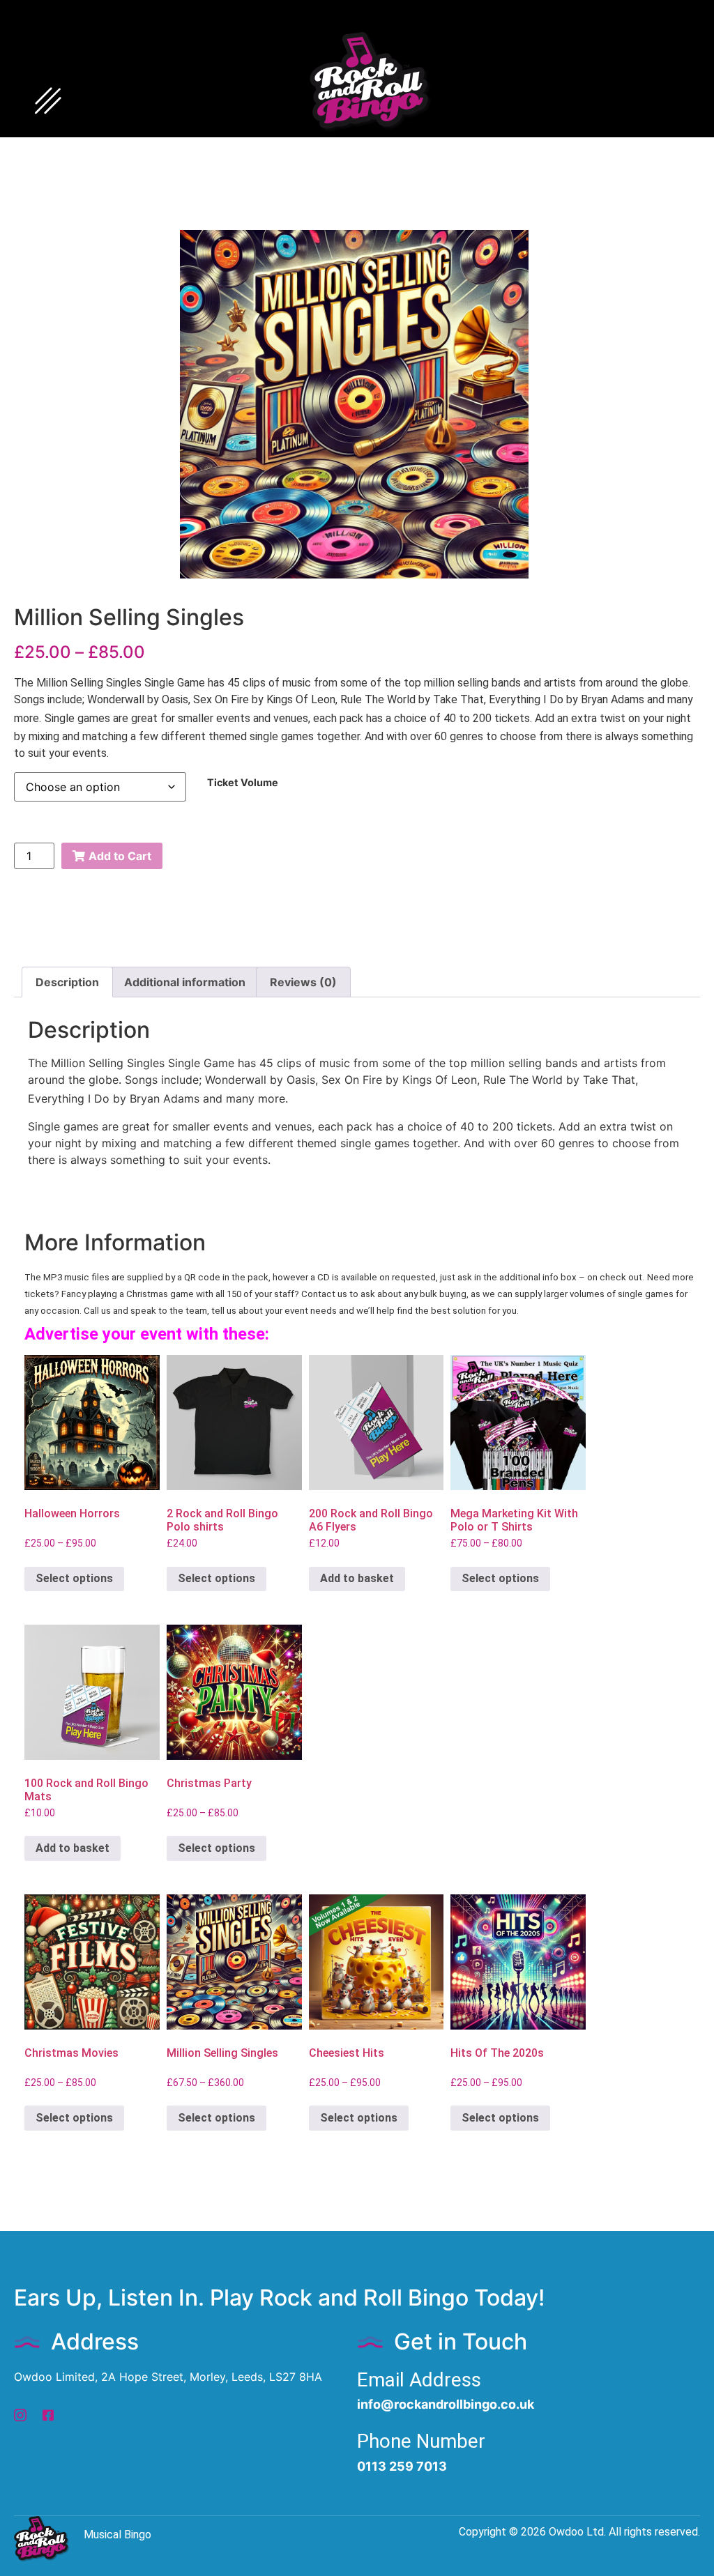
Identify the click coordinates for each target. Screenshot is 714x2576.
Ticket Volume (243, 783)
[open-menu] (48, 102)
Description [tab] (67, 982)
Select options (74, 1578)
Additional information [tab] (185, 982)
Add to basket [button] (357, 1578)
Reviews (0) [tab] (303, 982)
